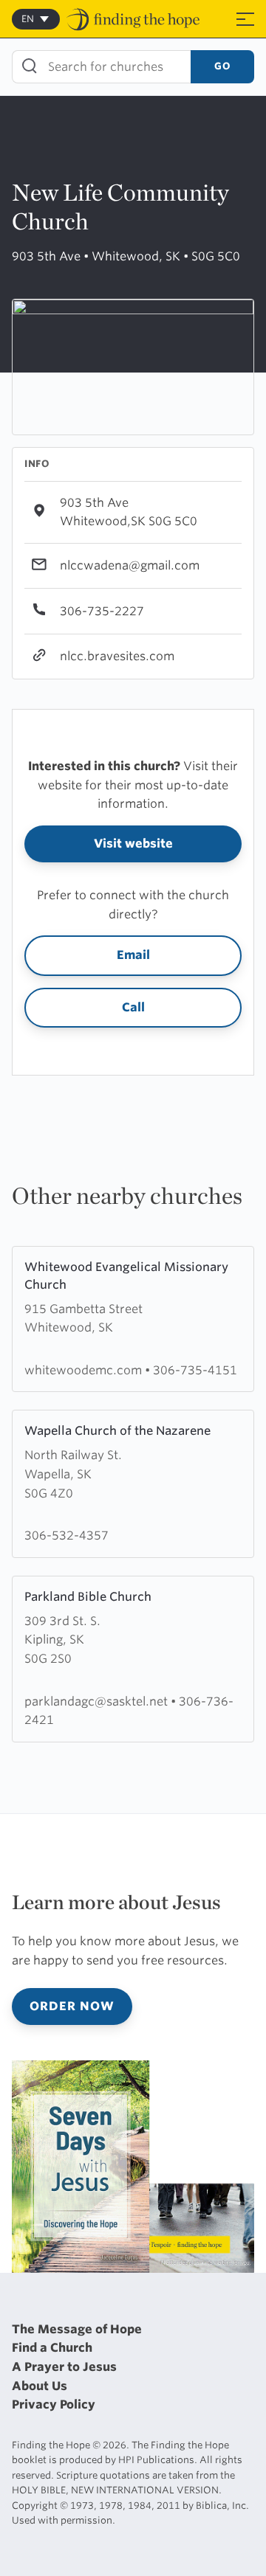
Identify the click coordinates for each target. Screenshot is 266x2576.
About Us (40, 2386)
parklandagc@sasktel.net (98, 1701)
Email (133, 955)
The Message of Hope (77, 2329)
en (28, 19)
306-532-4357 (66, 1535)
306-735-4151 (195, 1370)
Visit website (133, 844)
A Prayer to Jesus (64, 2367)
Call (133, 1007)
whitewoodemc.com (85, 1370)
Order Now (72, 2006)
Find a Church (52, 2348)
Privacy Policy (54, 2404)
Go (222, 66)
